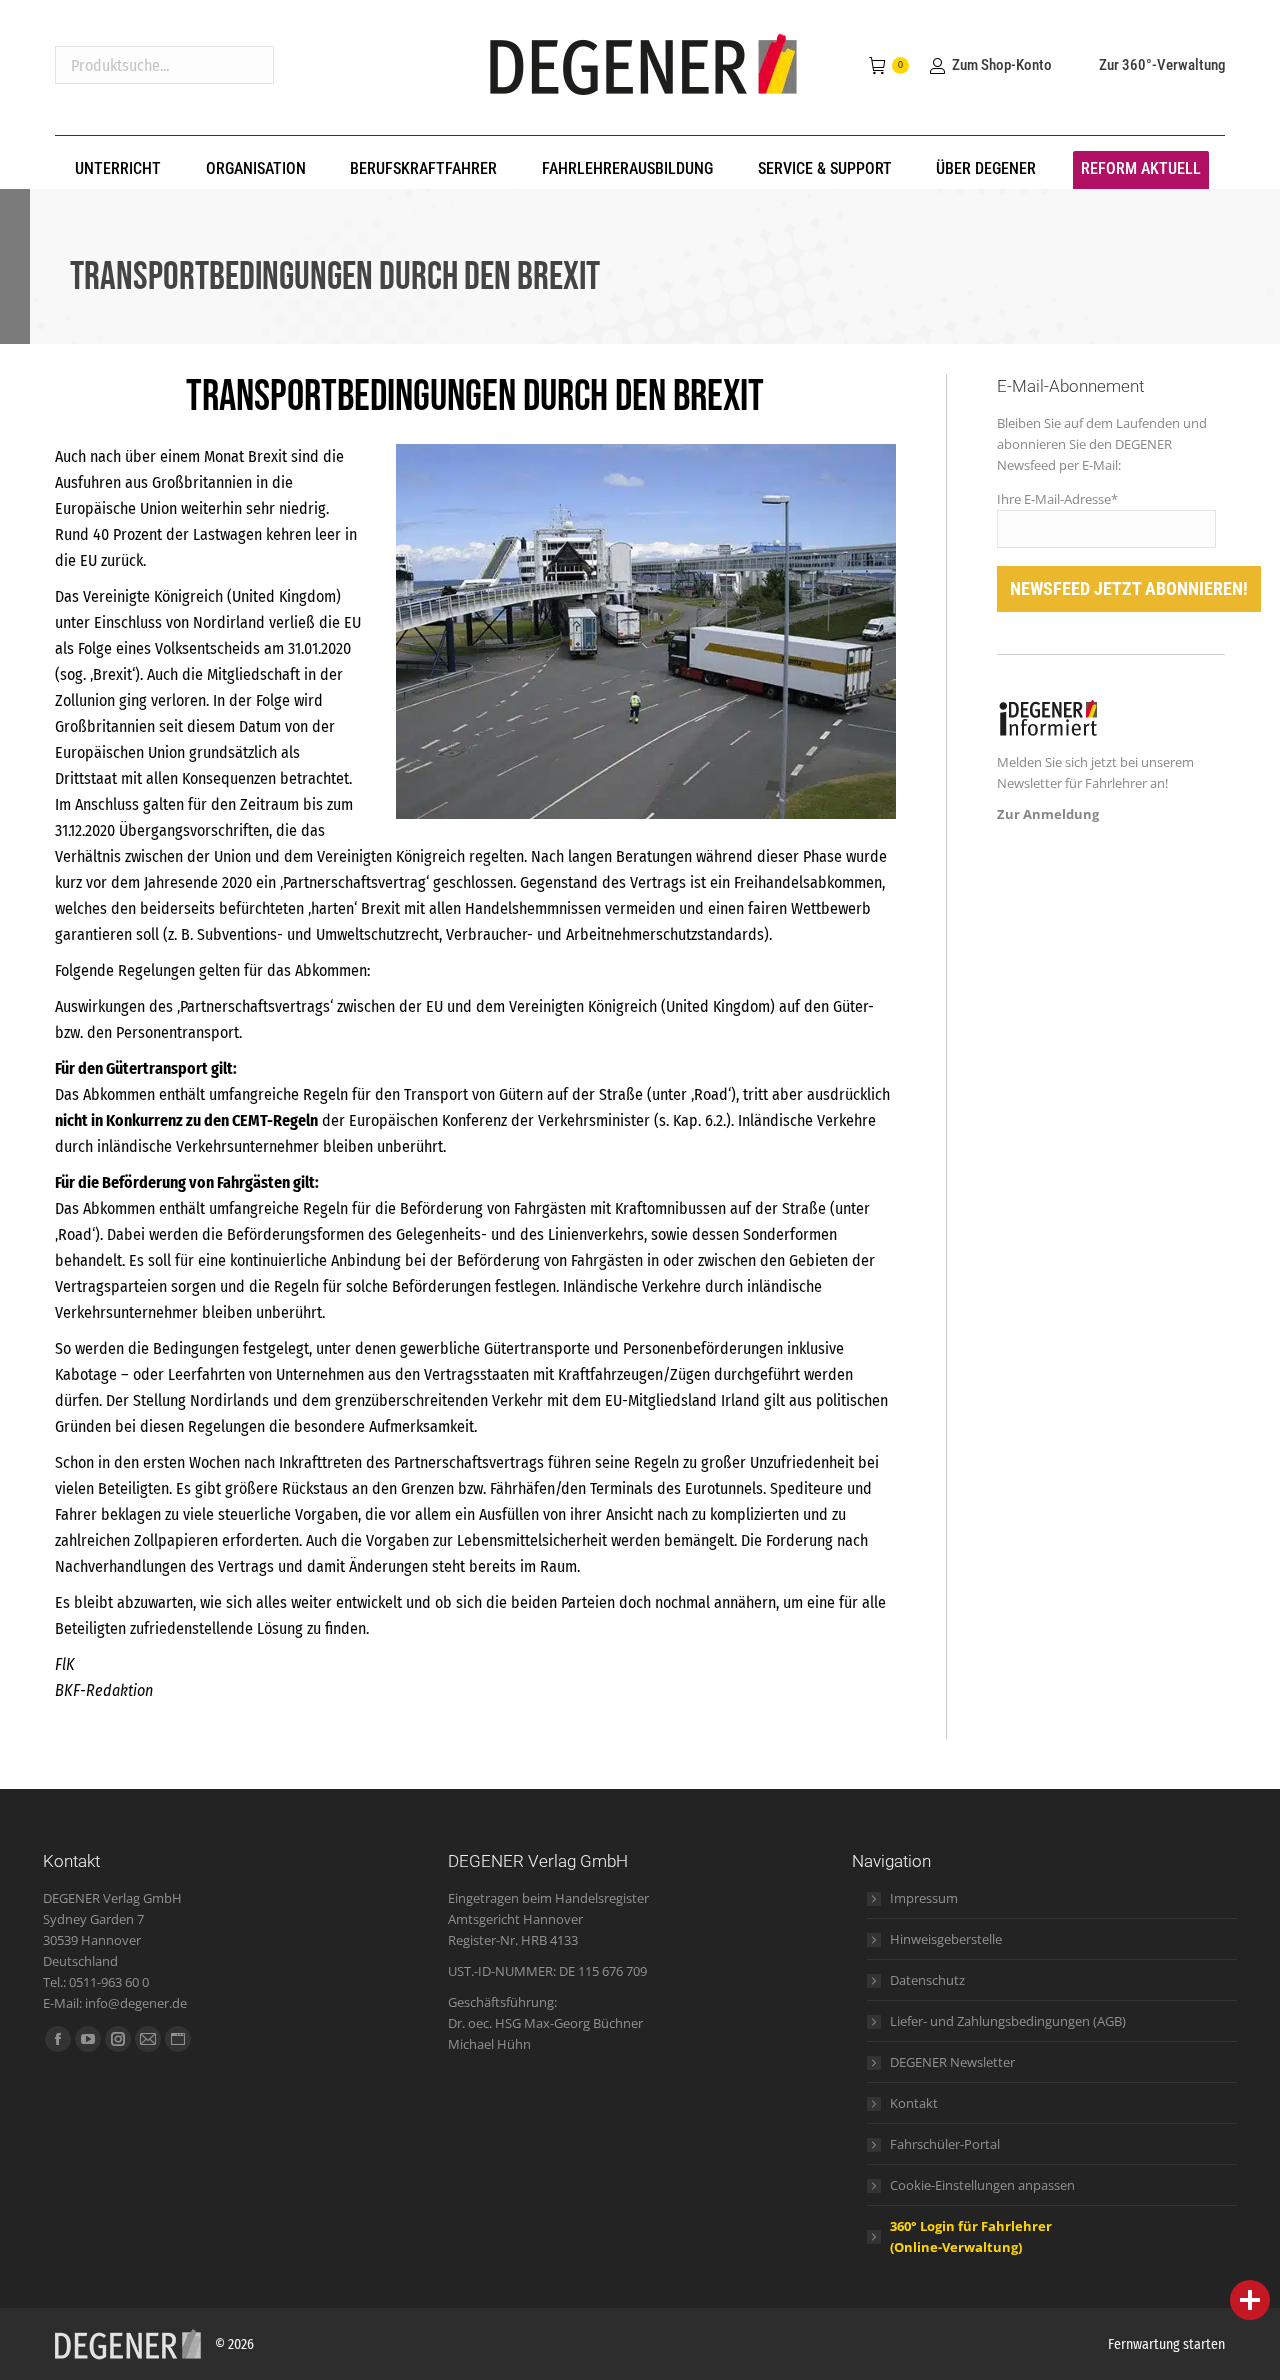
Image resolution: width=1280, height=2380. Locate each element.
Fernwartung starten (1166, 2344)
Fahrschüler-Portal (945, 2144)
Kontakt (914, 2103)
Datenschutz (927, 1980)
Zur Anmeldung (1048, 814)
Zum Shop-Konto (1001, 65)
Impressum (924, 1898)
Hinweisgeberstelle (946, 1939)
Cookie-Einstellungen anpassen (982, 2185)
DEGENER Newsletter (952, 2062)
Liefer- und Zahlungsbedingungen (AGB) (1008, 2021)
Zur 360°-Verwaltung (1162, 65)
